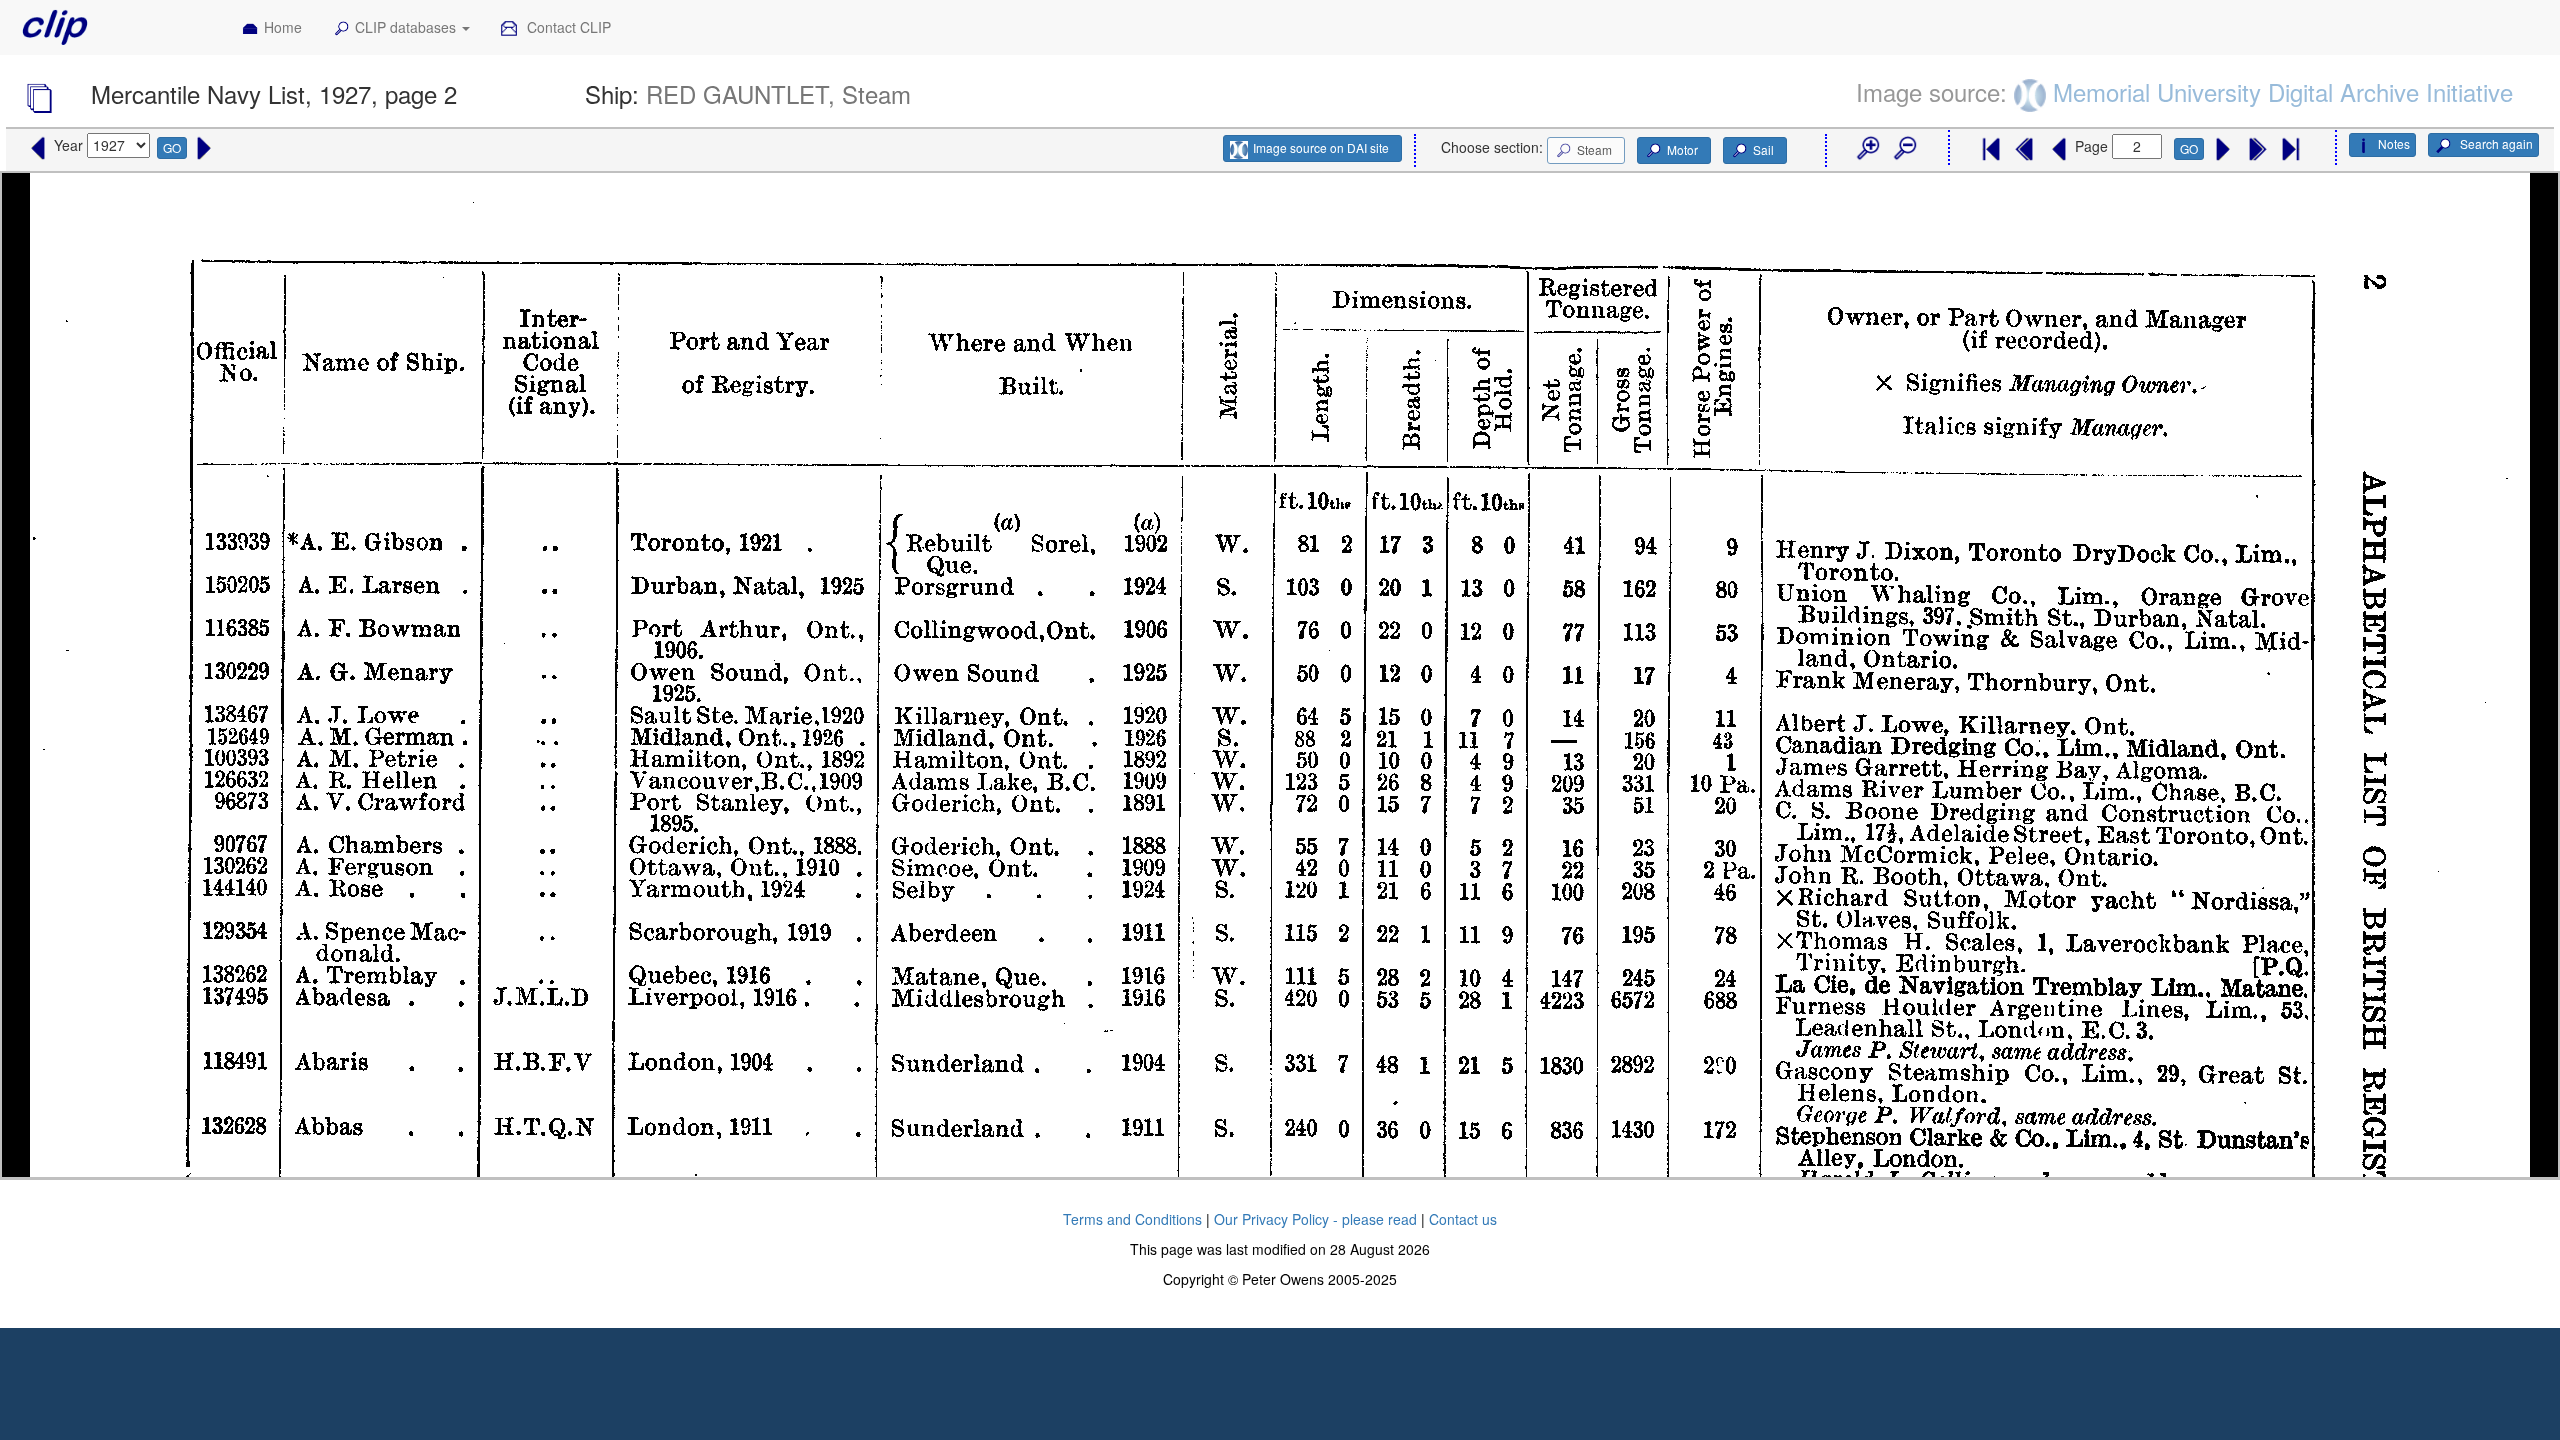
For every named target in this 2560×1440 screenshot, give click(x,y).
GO (172, 147)
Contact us (1463, 1219)
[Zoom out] (1904, 149)
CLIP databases (407, 27)
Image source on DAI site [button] (1321, 147)
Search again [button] (2495, 143)
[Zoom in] (1867, 149)
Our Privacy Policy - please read (1315, 1219)
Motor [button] (1682, 149)
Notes (2394, 143)
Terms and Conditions (1132, 1219)
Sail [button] (1763, 149)
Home (283, 27)
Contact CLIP (567, 27)
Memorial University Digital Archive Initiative (2283, 91)
